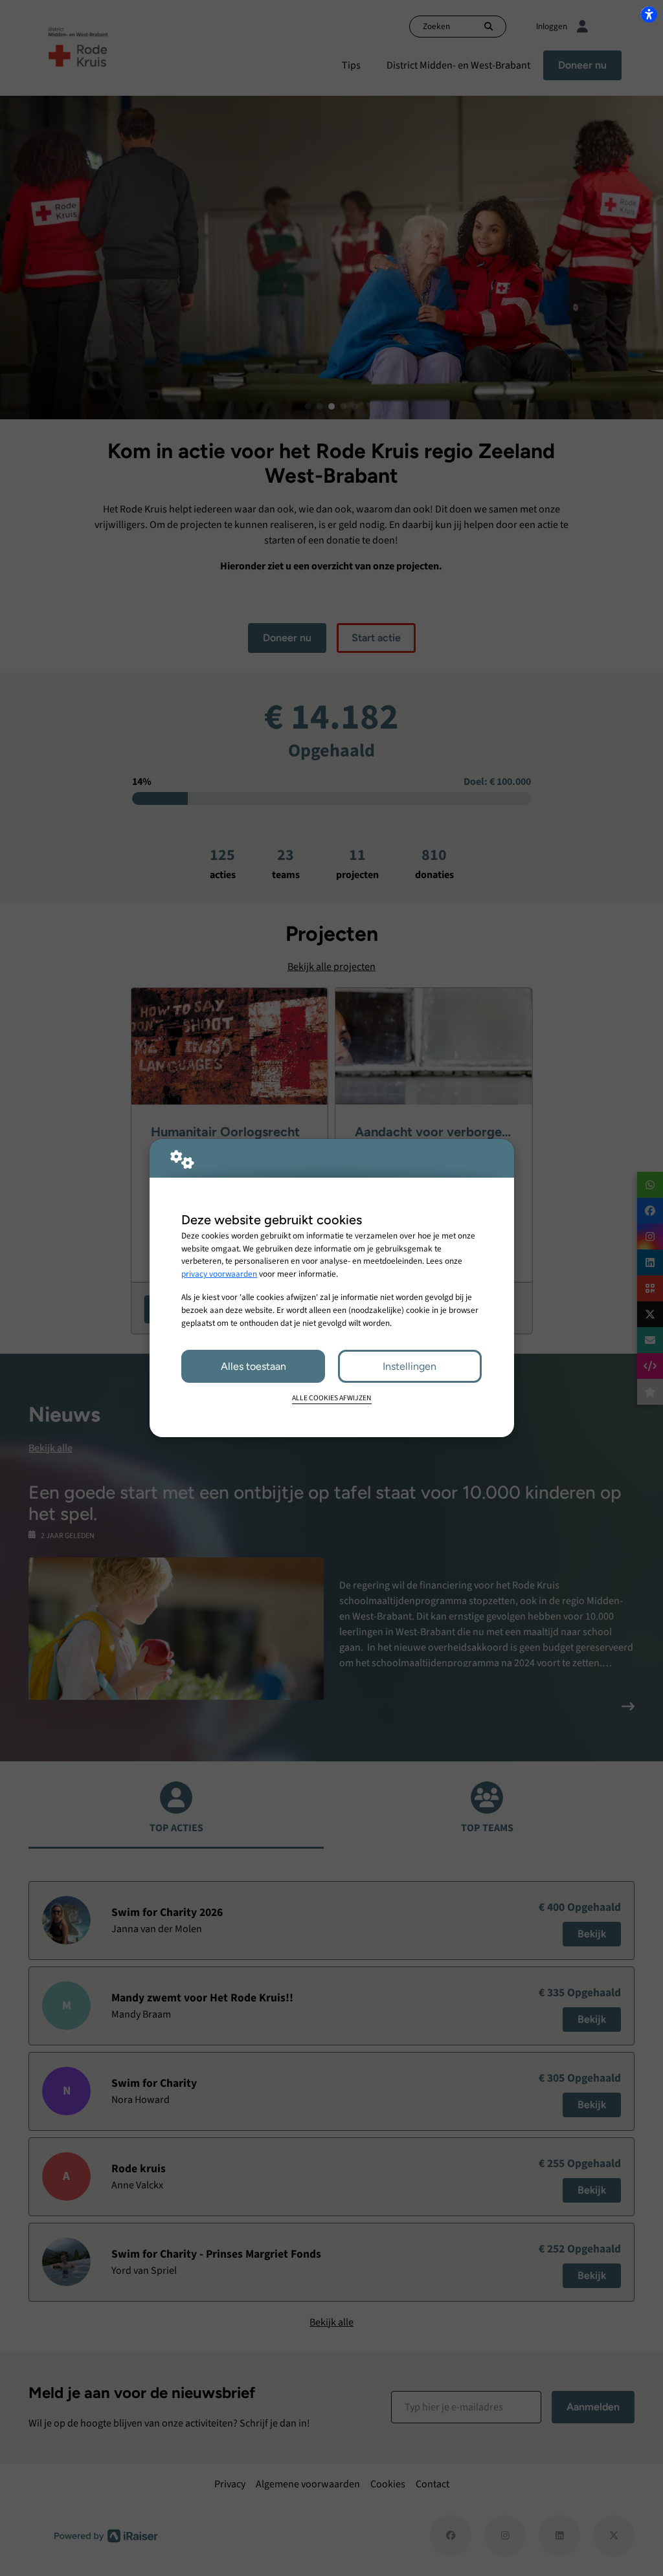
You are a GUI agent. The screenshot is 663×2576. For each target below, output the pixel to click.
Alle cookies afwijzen (332, 1398)
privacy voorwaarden (219, 1274)
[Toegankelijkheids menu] (649, 14)
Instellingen (410, 1366)
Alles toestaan (253, 1366)
